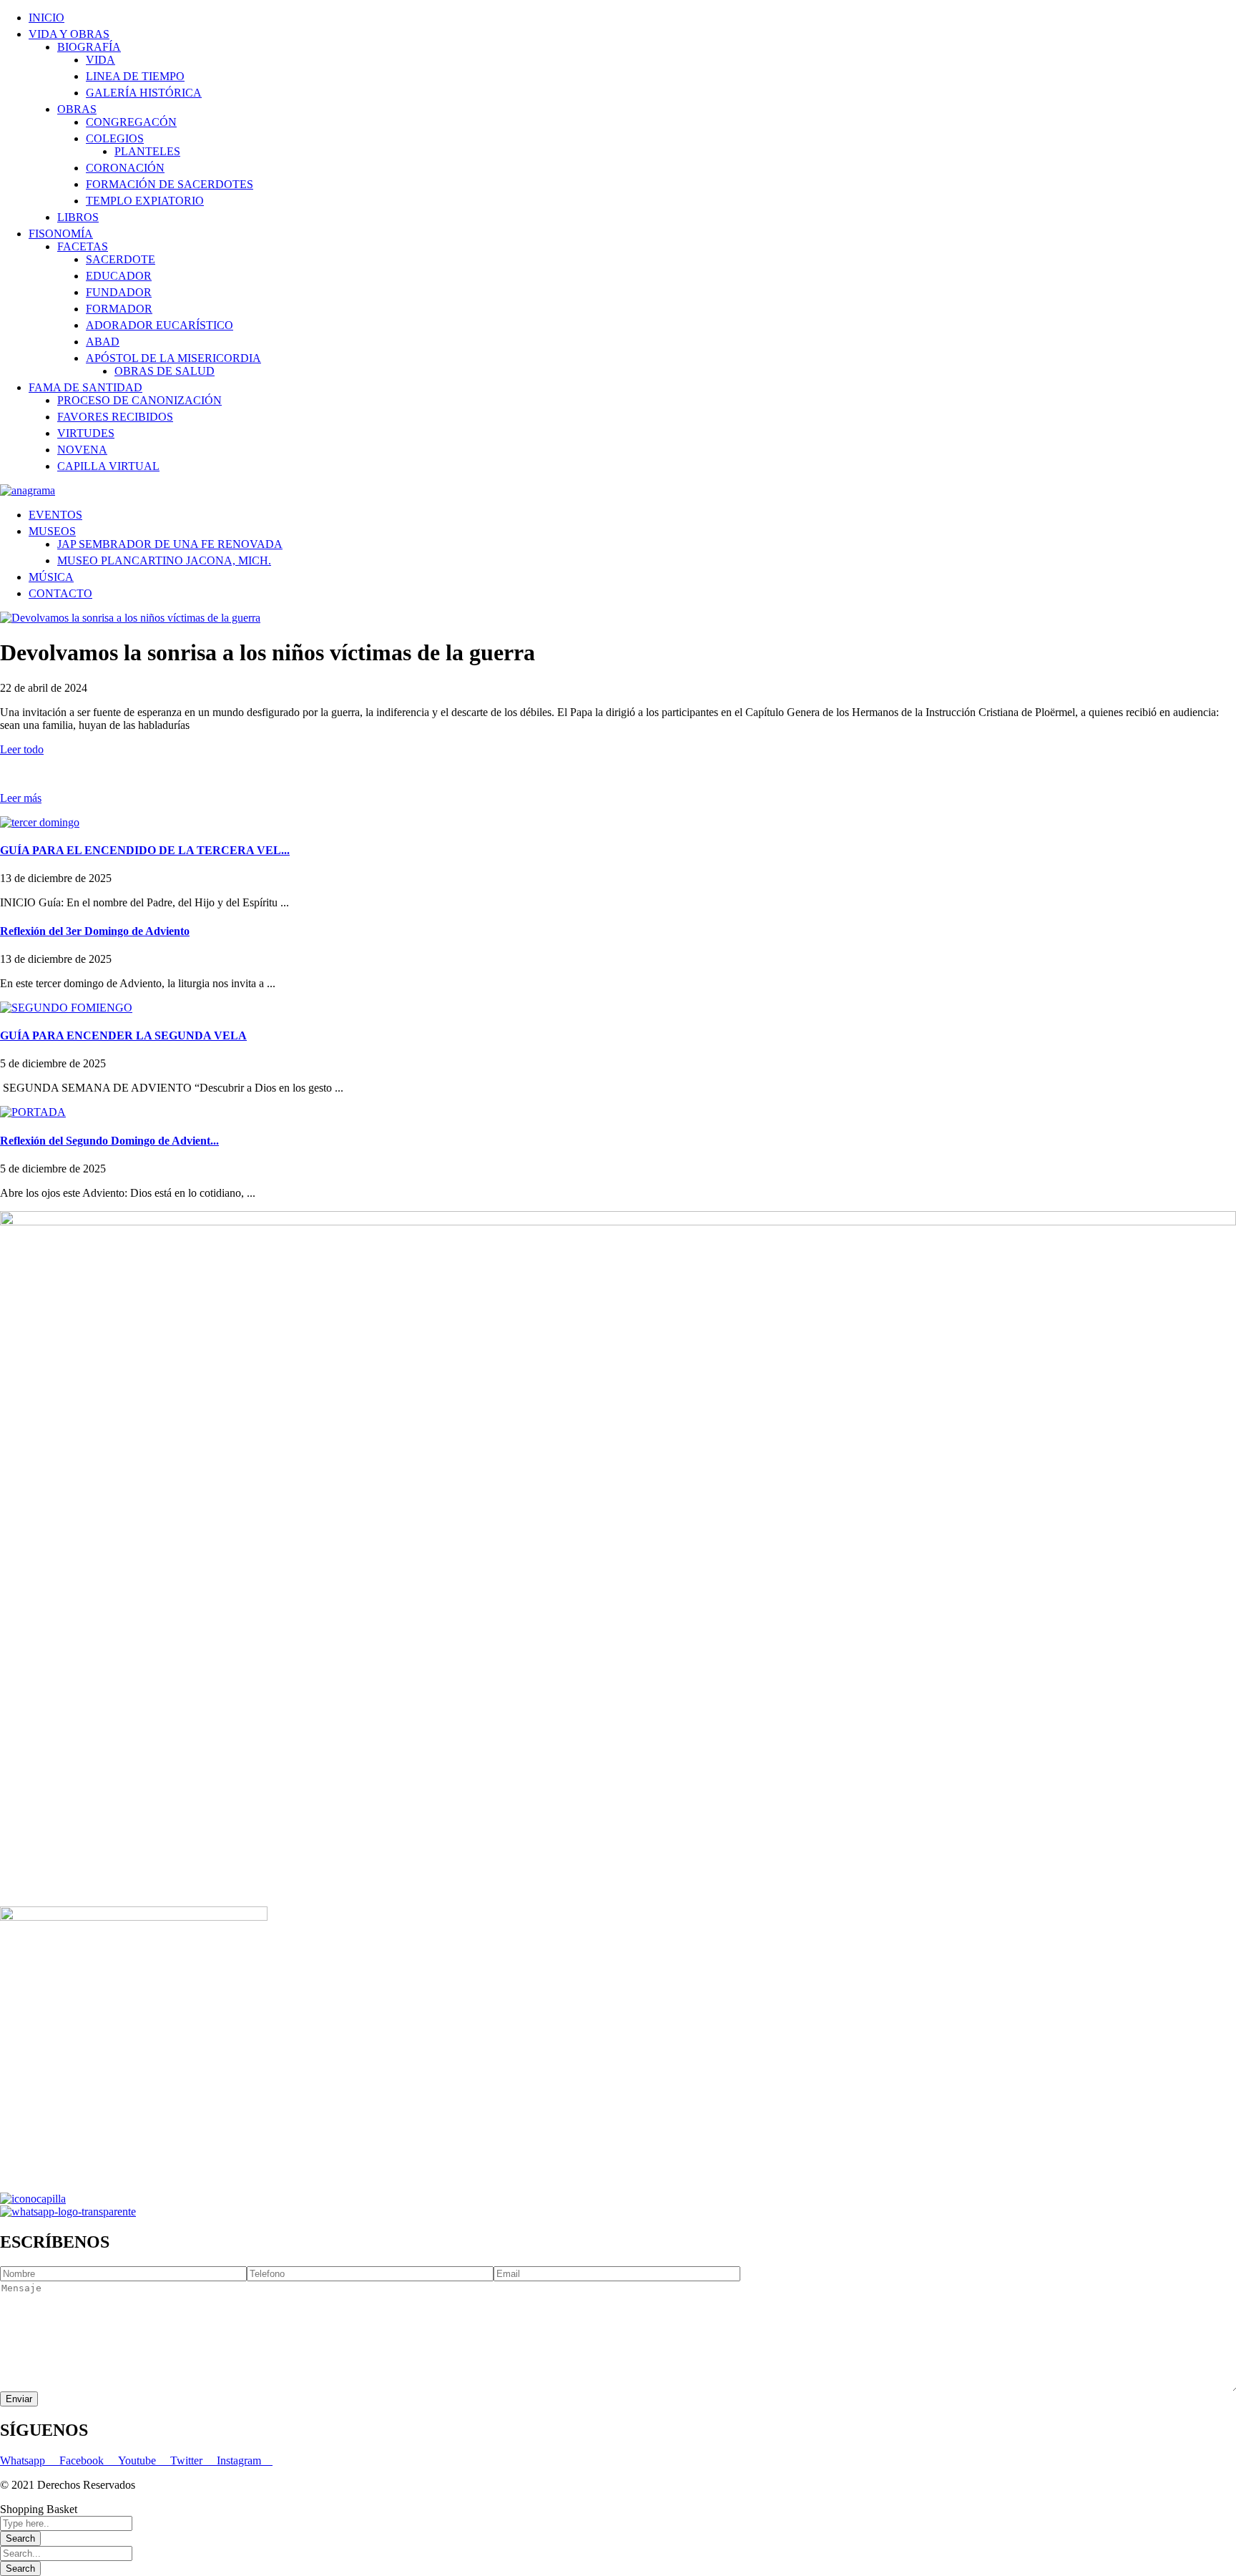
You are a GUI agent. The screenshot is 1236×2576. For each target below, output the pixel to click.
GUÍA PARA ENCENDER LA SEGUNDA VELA (123, 1035)
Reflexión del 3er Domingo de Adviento (95, 931)
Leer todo (22, 749)
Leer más (21, 798)
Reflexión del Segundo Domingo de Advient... (109, 1141)
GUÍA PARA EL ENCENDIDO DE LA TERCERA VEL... (145, 850)
